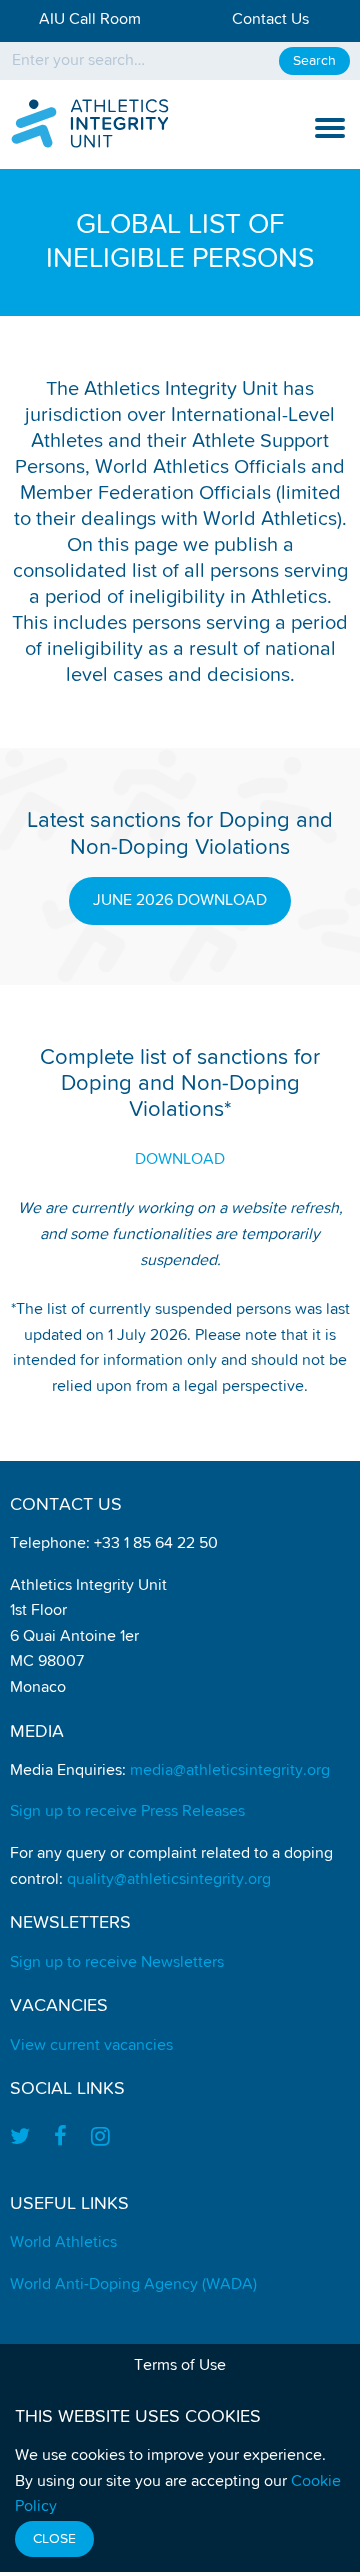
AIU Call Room (90, 20)
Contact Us (270, 20)
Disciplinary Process (86, 288)
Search (314, 61)
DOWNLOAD (180, 1160)
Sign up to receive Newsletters (117, 1963)
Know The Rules (68, 193)
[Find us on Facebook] (60, 2138)
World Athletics (63, 2243)
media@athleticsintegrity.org (230, 1771)
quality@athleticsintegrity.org (169, 1880)
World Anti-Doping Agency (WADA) (133, 2285)
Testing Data (57, 430)
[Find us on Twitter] (26, 2138)
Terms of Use (180, 2366)
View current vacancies (91, 2046)
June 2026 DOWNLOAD (180, 901)
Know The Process (78, 241)
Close (54, 2539)
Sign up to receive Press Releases (127, 1812)
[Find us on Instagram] (100, 2138)
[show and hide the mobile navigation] (330, 128)
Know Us (41, 383)
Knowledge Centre (80, 335)
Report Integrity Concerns (111, 478)
